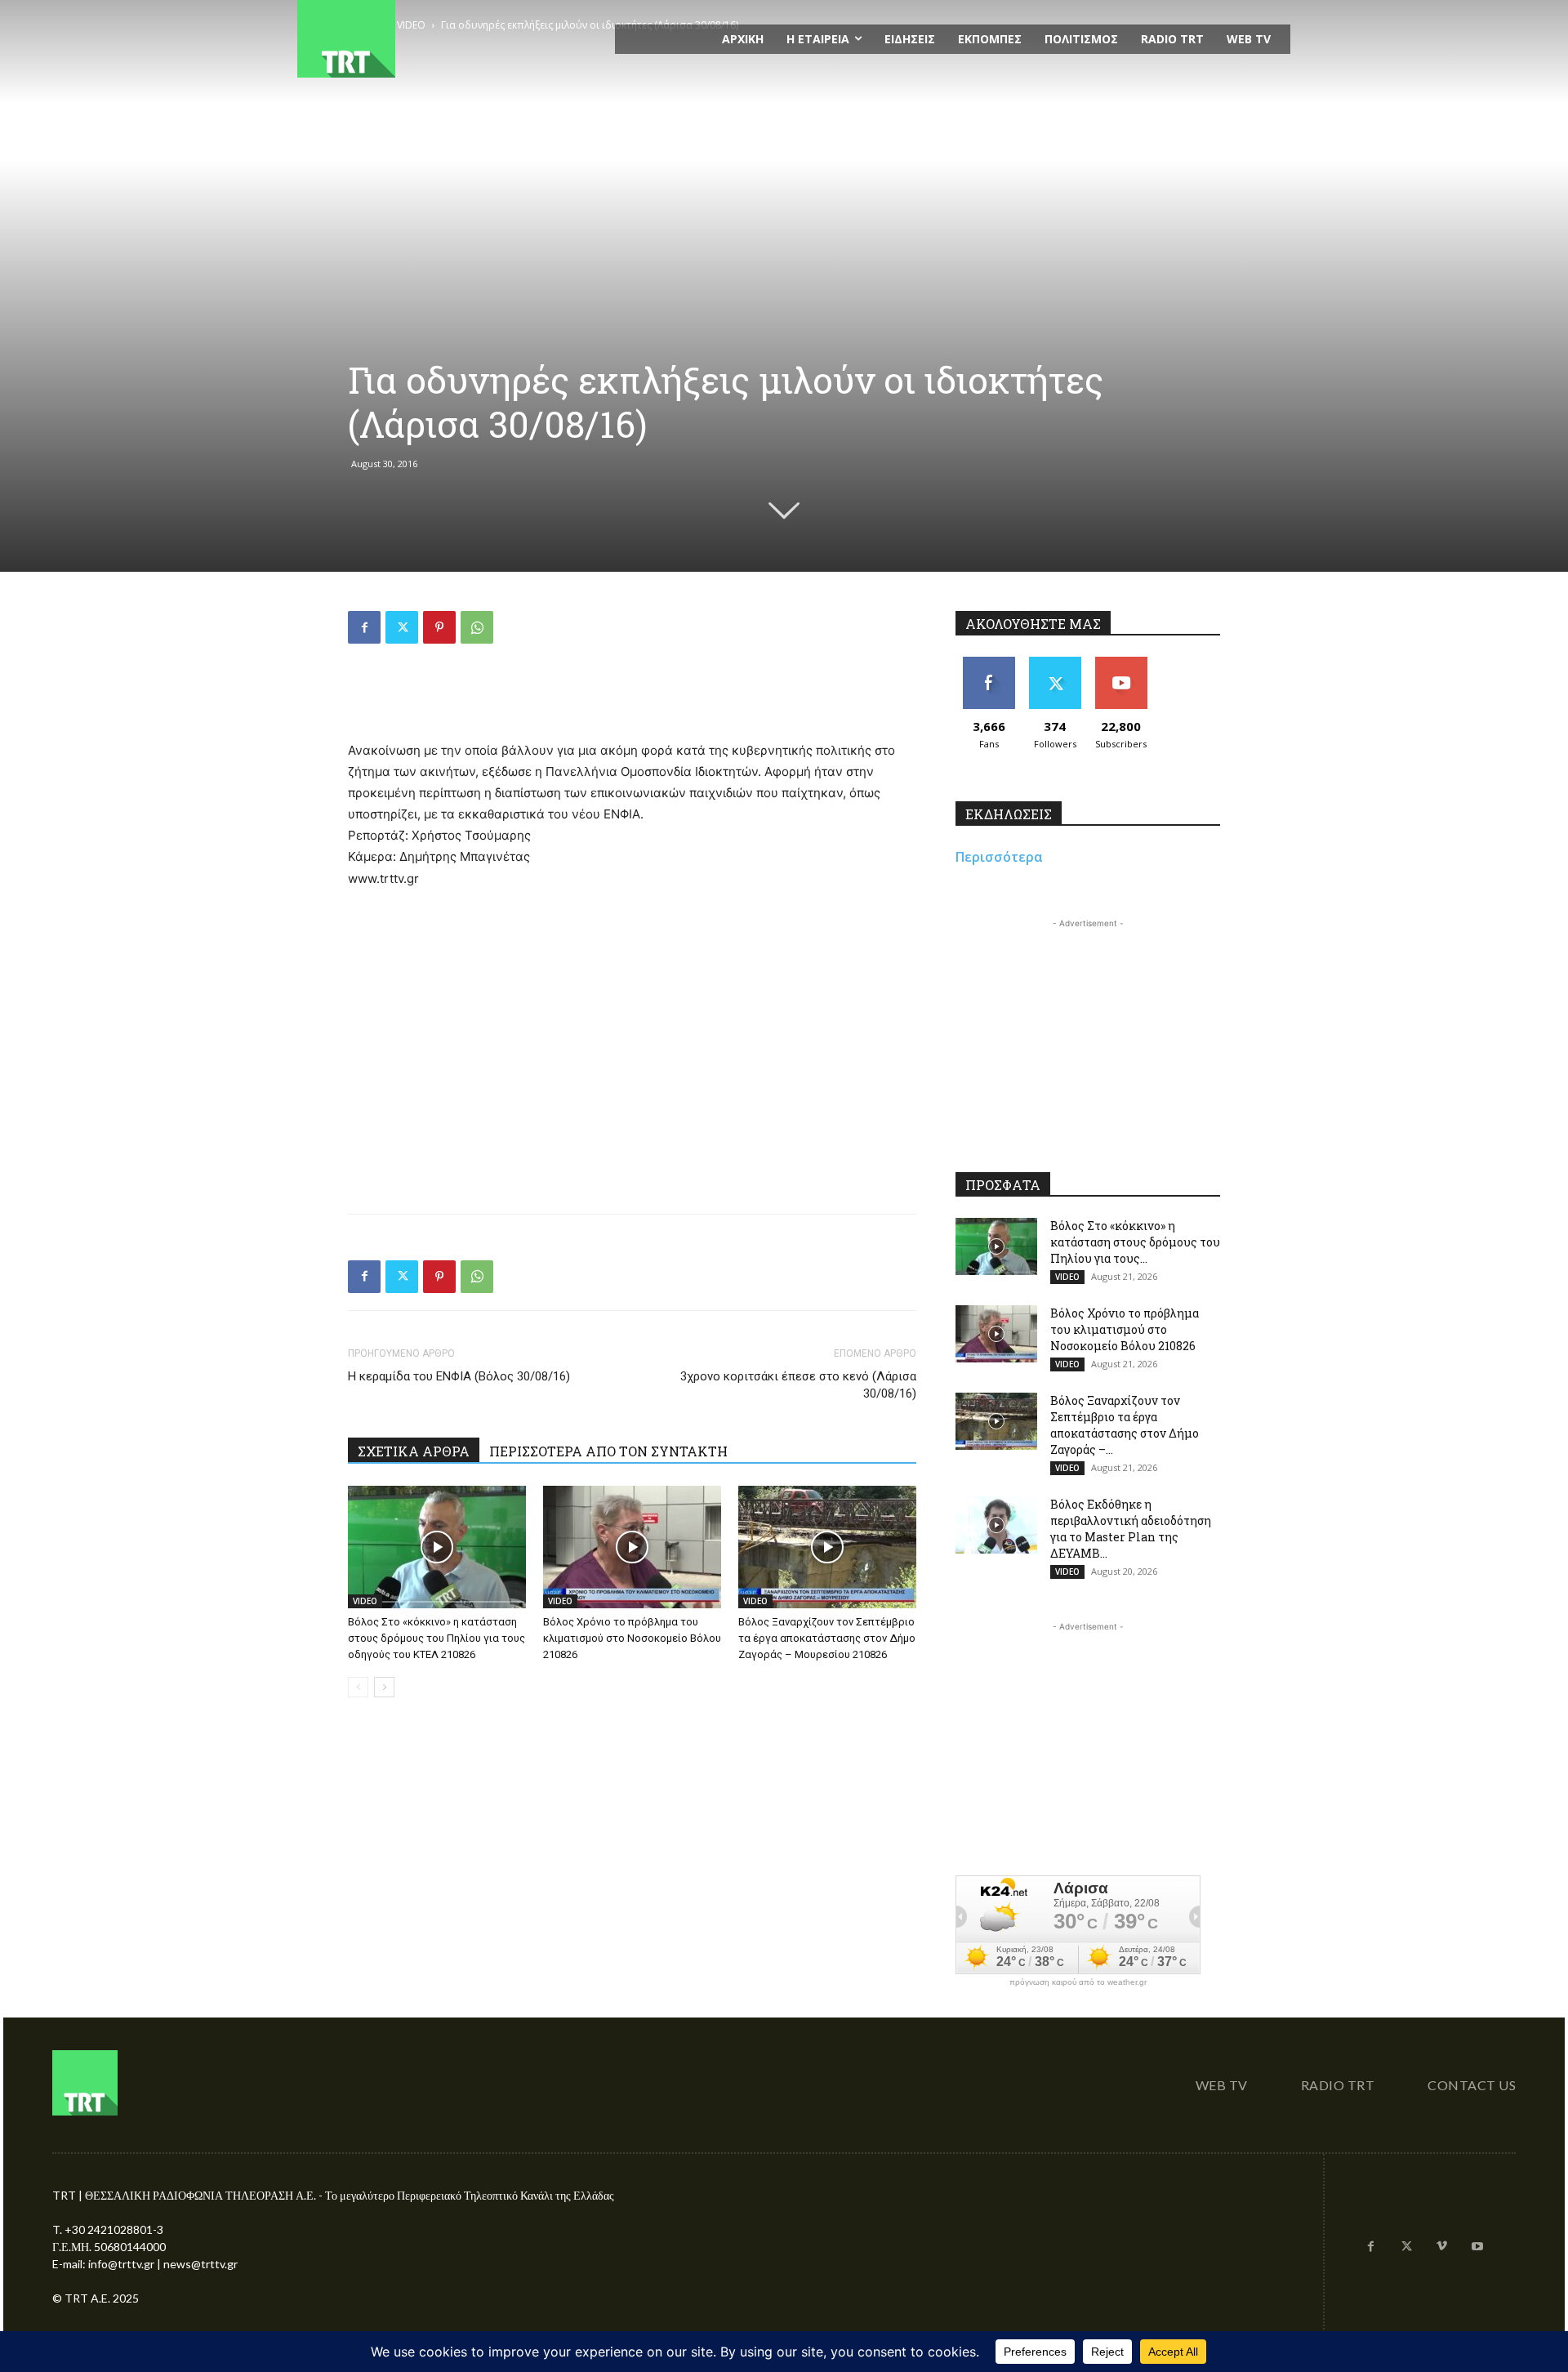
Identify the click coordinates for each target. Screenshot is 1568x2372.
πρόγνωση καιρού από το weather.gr (1078, 1982)
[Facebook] (364, 627)
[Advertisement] (632, 698)
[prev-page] (358, 1687)
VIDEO (365, 1601)
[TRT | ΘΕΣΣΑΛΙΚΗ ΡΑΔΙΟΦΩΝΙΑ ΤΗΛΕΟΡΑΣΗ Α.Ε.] (446, 39)
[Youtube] (1477, 2247)
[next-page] (384, 1687)
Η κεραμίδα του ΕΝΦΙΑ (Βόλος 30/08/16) (459, 1376)
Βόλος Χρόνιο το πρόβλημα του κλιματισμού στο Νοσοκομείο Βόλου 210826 (632, 1638)
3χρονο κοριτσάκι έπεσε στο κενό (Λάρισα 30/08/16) (798, 1385)
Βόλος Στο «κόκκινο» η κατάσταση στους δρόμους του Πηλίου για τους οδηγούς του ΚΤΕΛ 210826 (437, 1638)
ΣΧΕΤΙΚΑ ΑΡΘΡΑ (414, 1451)
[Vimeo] (1442, 2247)
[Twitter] (402, 627)
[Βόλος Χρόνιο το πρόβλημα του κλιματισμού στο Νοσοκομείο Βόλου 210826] (632, 1547)
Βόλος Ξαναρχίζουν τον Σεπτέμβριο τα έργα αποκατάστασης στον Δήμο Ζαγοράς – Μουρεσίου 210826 (827, 1638)
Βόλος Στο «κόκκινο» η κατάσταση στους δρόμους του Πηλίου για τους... (1135, 1242)
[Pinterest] (439, 627)
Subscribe (1121, 663)
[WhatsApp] (477, 627)
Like (989, 663)
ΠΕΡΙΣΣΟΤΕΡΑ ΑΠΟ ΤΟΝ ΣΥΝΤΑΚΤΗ (608, 1451)
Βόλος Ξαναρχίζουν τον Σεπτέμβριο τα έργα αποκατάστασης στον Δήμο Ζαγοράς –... (1125, 1425)
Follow (1055, 663)
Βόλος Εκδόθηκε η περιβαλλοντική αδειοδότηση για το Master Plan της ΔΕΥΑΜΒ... (1131, 1529)
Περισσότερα (999, 857)
